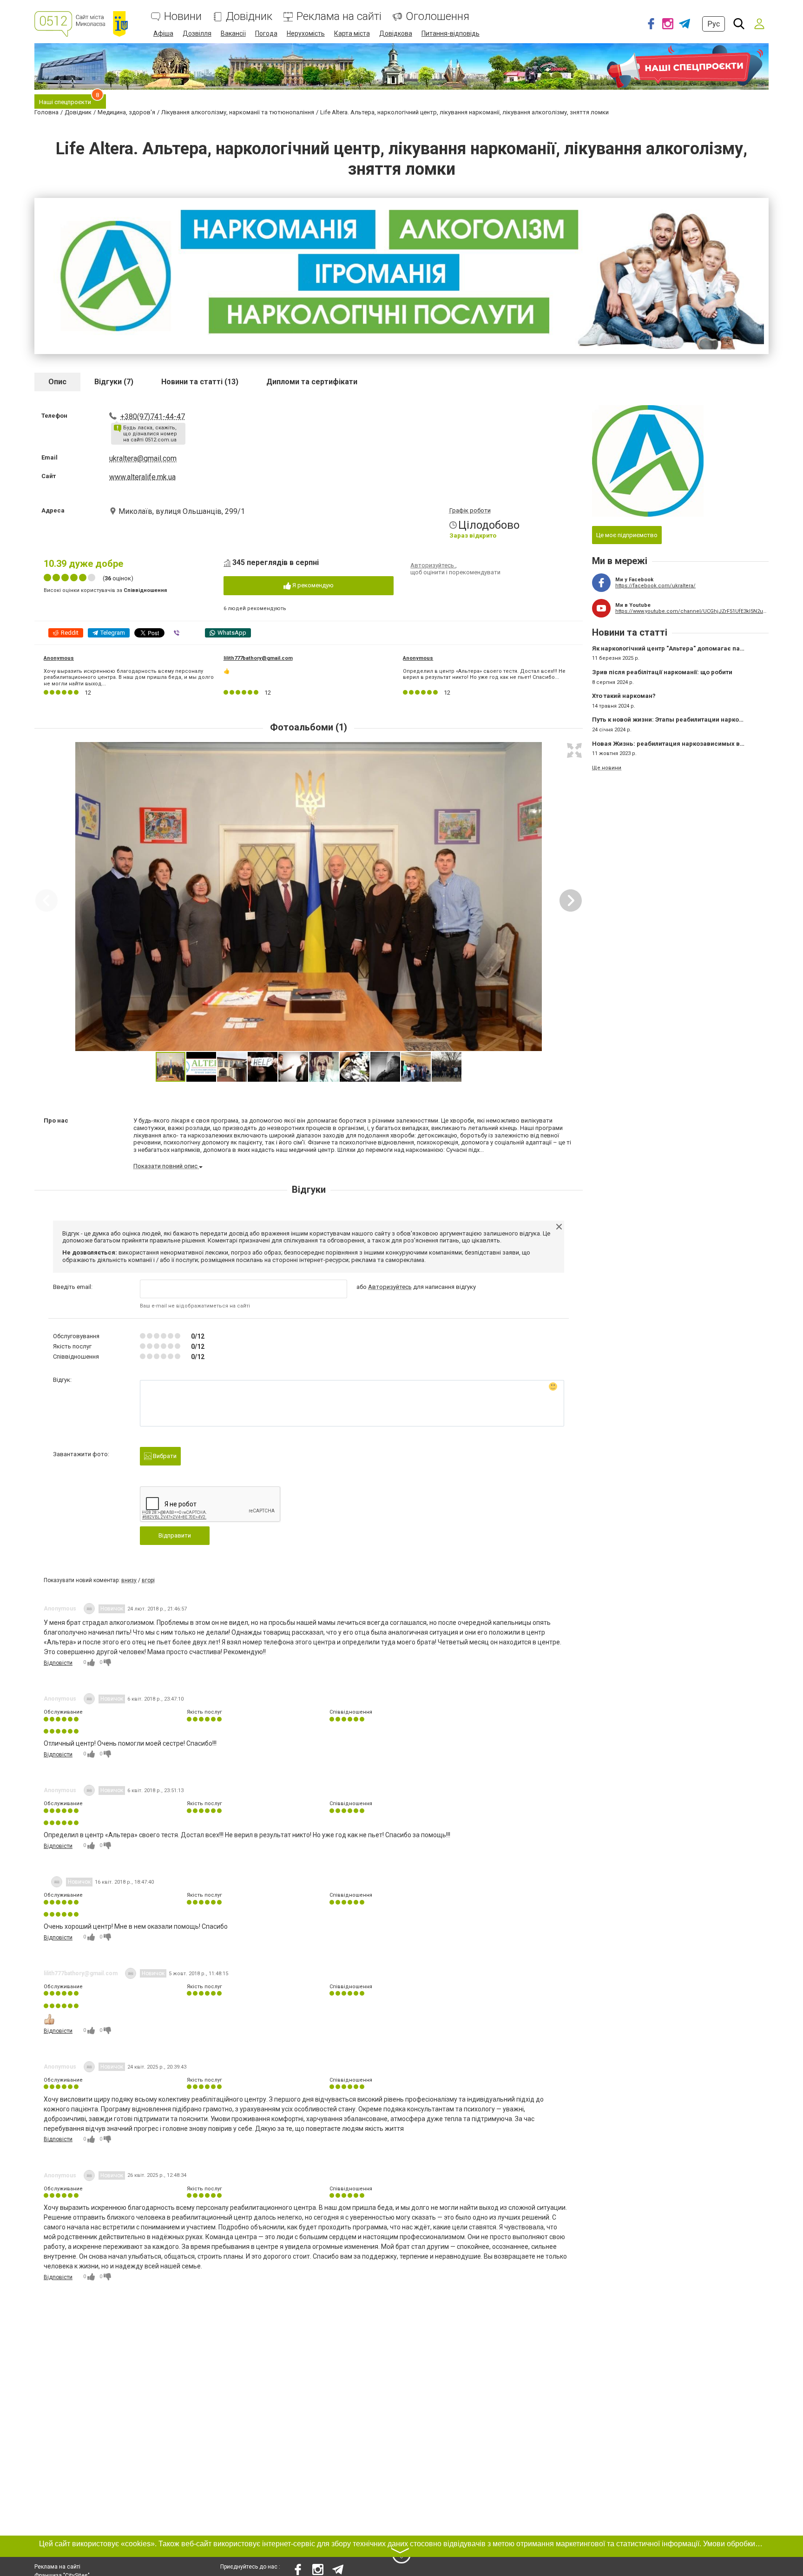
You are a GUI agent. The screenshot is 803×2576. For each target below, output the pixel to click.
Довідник (249, 16)
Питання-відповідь (451, 33)
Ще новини (607, 768)
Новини (183, 16)
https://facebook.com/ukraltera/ (655, 586)
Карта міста (352, 33)
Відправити (175, 1535)
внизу (129, 1580)
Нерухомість (306, 33)
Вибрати (164, 1456)
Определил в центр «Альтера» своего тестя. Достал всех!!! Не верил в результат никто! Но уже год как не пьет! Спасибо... (484, 674)
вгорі (148, 1580)
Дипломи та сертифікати (312, 382)
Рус (714, 24)
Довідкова (396, 33)
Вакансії (233, 33)
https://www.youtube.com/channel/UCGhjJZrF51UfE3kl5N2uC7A (692, 611)
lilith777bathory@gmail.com (258, 658)
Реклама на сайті (339, 16)
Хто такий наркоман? (624, 696)
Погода (266, 33)
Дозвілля (197, 33)
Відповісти (58, 1663)
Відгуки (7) (114, 382)
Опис (57, 382)
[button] (574, 750)
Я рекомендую (312, 585)
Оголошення (438, 16)
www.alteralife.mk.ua (142, 477)
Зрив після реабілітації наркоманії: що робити (662, 672)
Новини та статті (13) (200, 382)
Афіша (163, 33)
